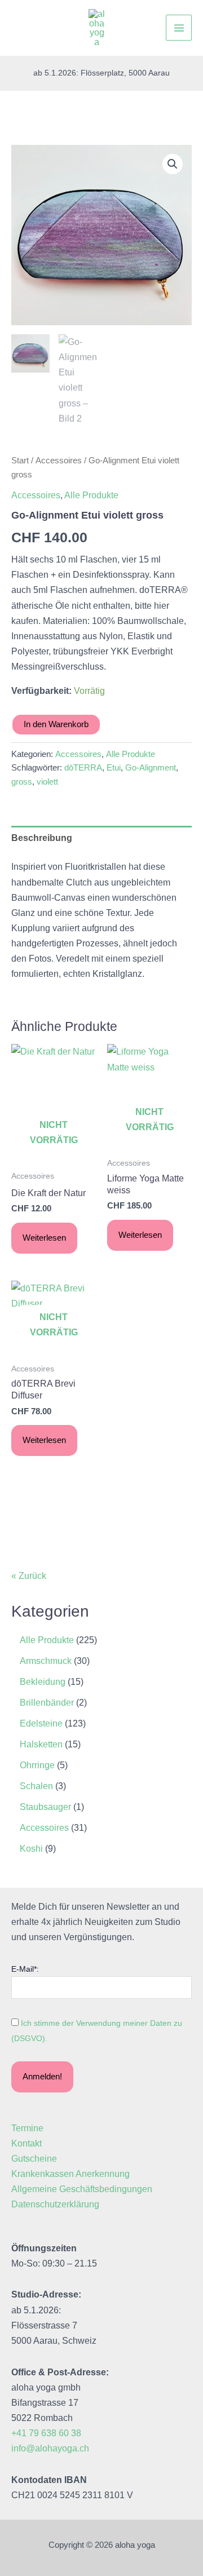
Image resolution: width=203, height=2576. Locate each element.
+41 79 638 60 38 (46, 2433)
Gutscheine (34, 2158)
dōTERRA (83, 768)
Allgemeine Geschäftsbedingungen (82, 2189)
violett (47, 782)
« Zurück (29, 1575)
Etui (114, 768)
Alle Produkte (91, 495)
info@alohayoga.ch (50, 2448)
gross (22, 782)
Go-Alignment (151, 768)
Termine (27, 2128)
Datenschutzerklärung (55, 2204)
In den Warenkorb (56, 724)
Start (20, 460)
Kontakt (27, 2143)
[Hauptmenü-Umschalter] (179, 28)
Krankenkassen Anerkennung (70, 2174)
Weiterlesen (44, 1238)
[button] (173, 164)
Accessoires (59, 460)
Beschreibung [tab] (42, 838)
